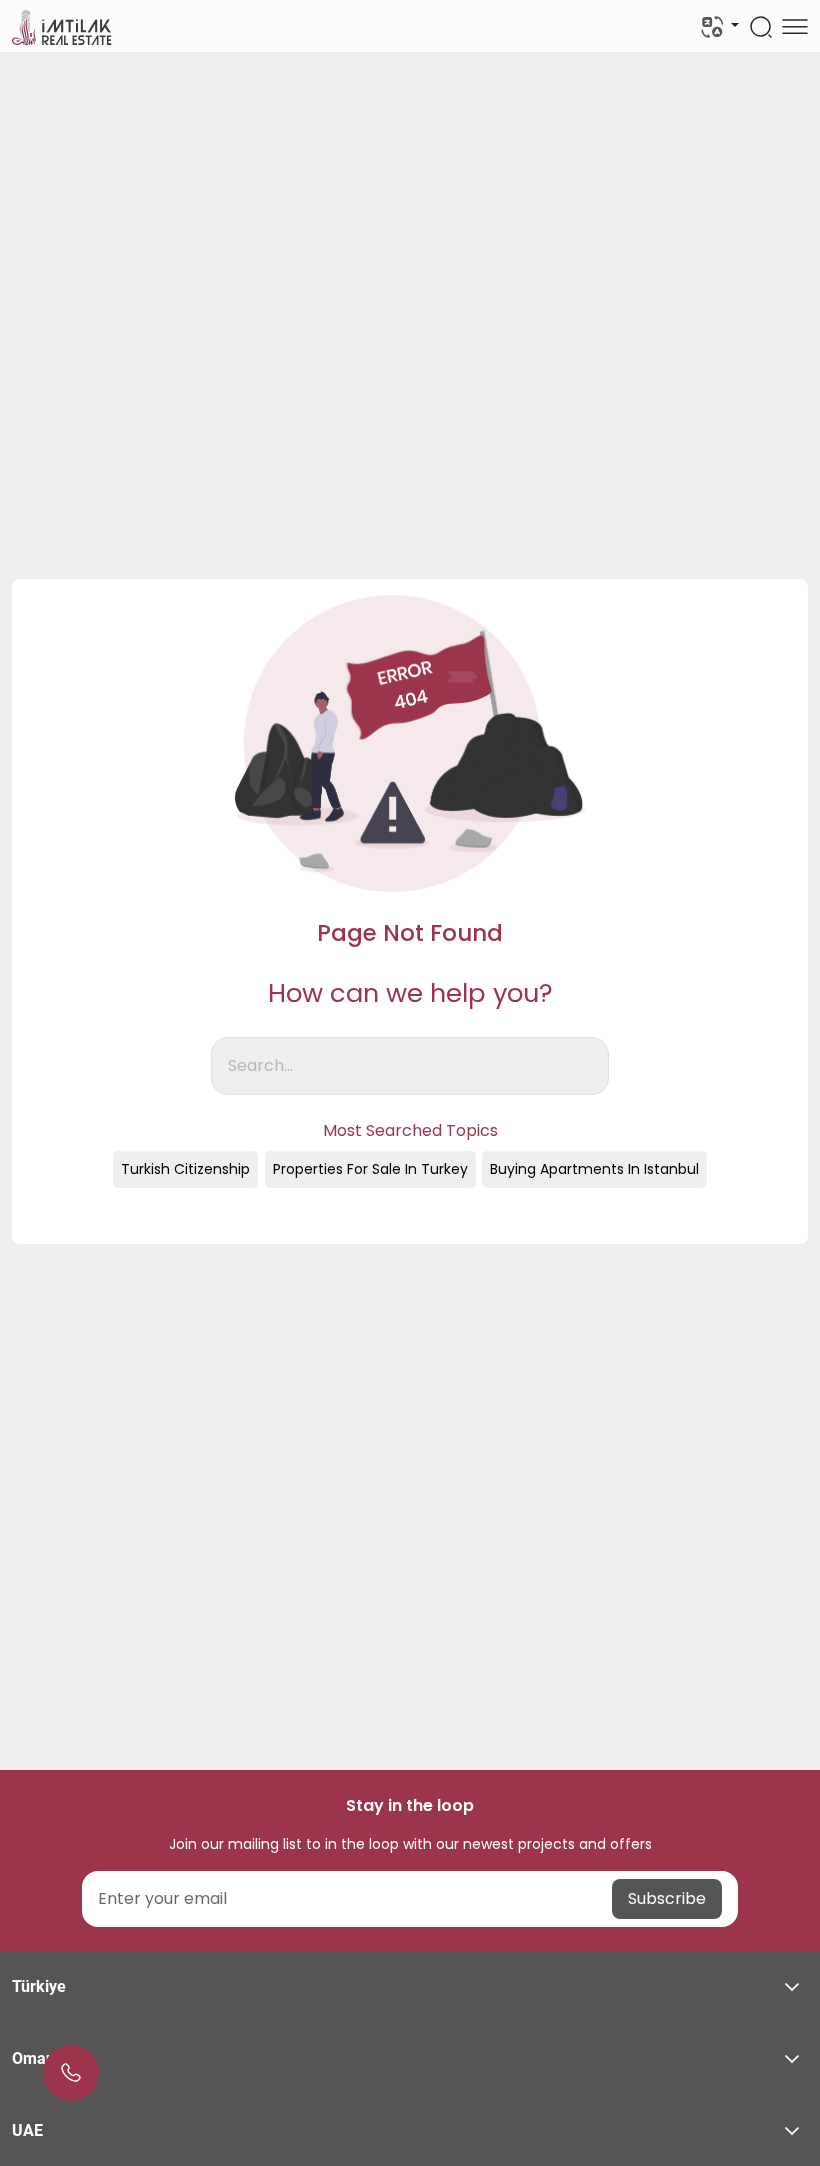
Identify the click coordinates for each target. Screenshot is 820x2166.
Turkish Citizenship (185, 1169)
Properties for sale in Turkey (370, 1169)
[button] (410, 1987)
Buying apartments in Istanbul (594, 1169)
